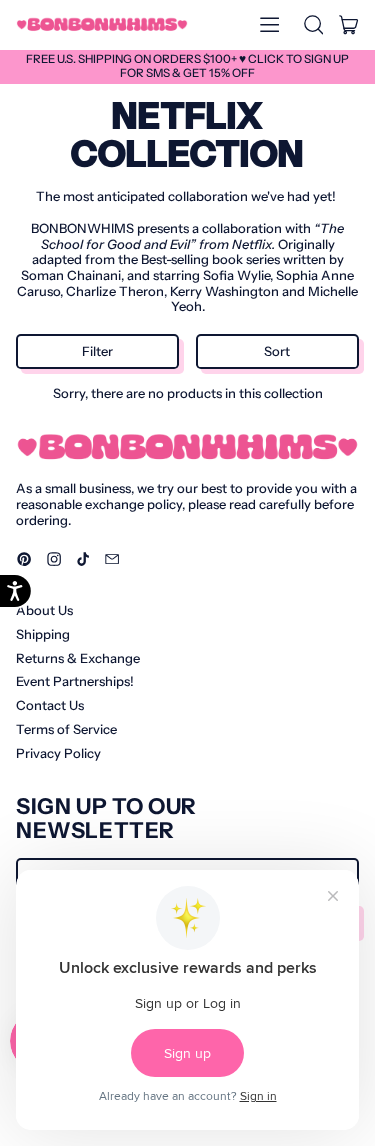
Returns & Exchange (78, 658)
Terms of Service (66, 729)
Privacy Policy (58, 753)
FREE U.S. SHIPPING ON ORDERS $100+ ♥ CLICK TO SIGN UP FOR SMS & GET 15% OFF (187, 66)
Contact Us (50, 705)
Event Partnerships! (75, 681)
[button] (313, 25)
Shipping (43, 634)
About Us (44, 610)
